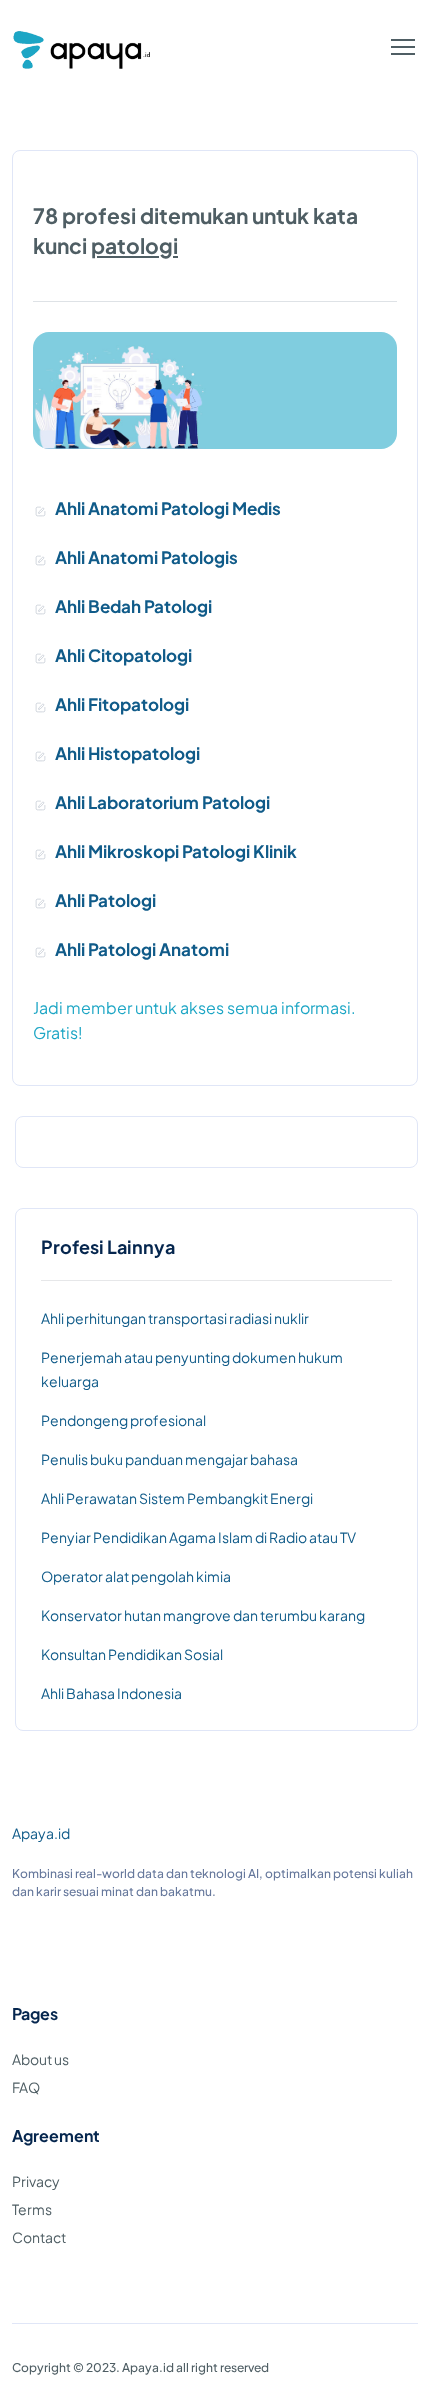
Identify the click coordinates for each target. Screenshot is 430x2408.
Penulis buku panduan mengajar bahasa (169, 1459)
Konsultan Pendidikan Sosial (132, 1654)
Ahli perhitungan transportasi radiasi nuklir (175, 1318)
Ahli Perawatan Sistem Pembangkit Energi (177, 1498)
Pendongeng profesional (123, 1420)
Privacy (36, 2181)
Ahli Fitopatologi (122, 704)
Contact (39, 2237)
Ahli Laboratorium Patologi (162, 802)
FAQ (26, 2087)
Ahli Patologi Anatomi (142, 949)
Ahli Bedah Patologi (133, 606)
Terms (32, 2209)
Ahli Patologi (105, 900)
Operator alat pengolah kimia (136, 1576)
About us (40, 2059)
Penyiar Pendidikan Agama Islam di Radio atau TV (198, 1537)
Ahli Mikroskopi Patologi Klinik (176, 851)
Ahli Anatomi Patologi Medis (168, 508)
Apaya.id (41, 1833)
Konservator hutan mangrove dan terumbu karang (203, 1615)
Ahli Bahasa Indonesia (111, 1693)
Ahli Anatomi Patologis (146, 557)
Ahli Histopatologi (127, 753)
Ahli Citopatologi (123, 655)
